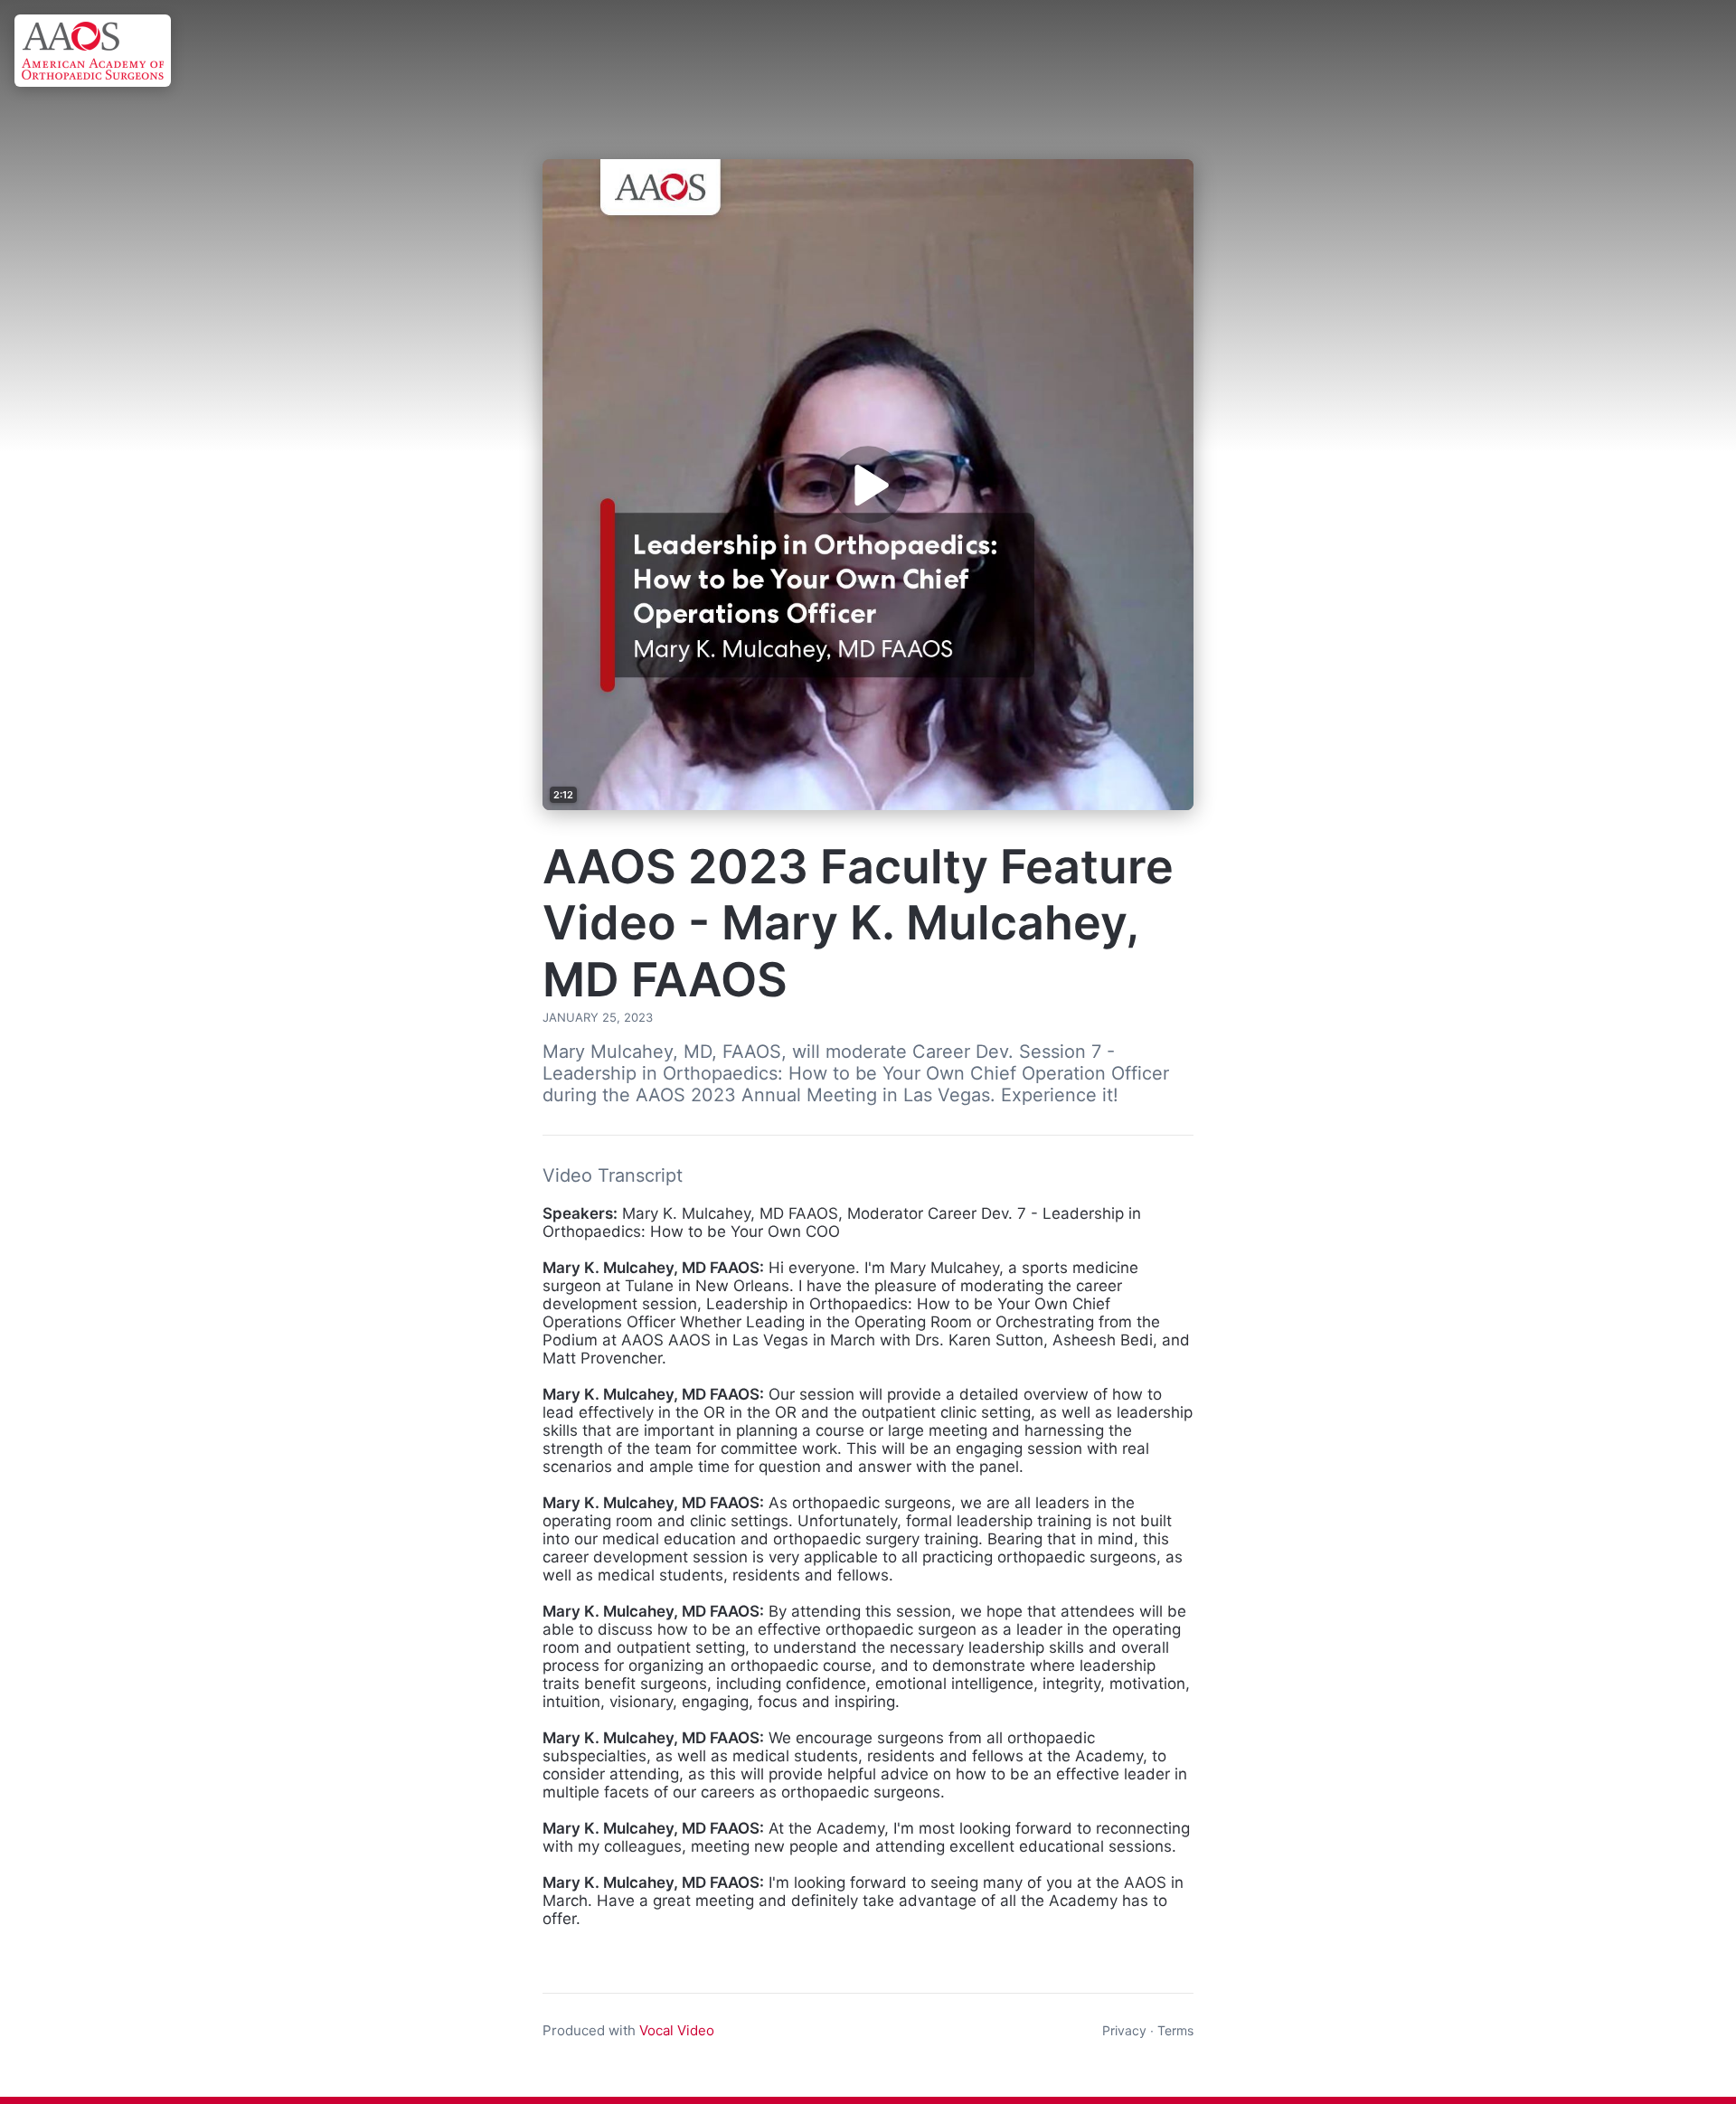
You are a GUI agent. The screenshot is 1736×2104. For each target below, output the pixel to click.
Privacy (1124, 2030)
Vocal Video (677, 2030)
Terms (1175, 2030)
